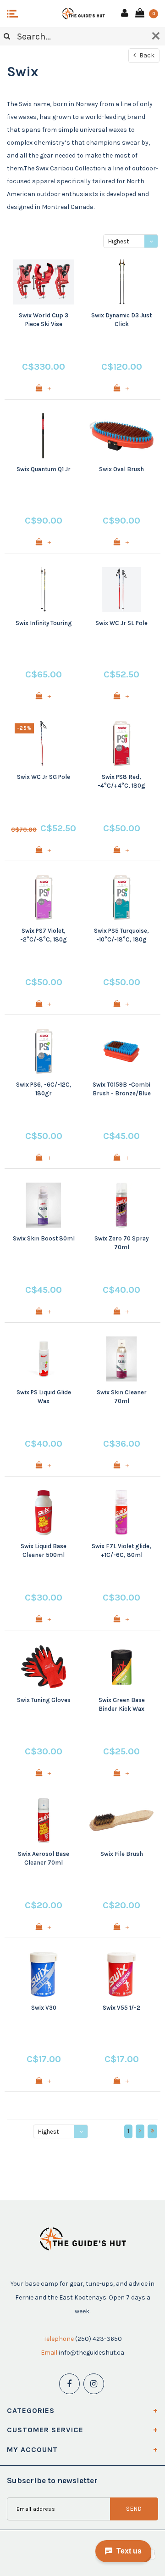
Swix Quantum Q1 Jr (44, 469)
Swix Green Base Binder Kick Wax (122, 1704)
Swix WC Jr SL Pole (121, 623)
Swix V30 (44, 2008)
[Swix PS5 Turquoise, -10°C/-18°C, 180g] (121, 897)
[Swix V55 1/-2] (121, 1974)
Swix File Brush (122, 1854)
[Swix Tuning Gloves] (44, 1667)
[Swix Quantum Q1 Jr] (44, 436)
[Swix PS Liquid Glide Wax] (44, 1359)
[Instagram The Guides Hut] (94, 2384)
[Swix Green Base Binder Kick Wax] (121, 1667)
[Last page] (152, 2131)
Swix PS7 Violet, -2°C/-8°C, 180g (44, 935)
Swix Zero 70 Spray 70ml (121, 1243)
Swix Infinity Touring (44, 623)
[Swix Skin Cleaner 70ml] (121, 1359)
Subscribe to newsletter (52, 2480)
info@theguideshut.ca (91, 2353)
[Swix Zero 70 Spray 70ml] (121, 1205)
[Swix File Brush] (121, 1821)
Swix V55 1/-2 (121, 2008)
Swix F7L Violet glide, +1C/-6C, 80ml (121, 1550)
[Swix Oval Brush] (121, 436)
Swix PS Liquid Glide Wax (44, 1397)
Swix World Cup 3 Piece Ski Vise (44, 320)
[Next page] (140, 2131)
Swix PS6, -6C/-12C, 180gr (44, 1089)
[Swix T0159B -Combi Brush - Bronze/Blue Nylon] (121, 1051)
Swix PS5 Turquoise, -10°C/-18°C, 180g (121, 935)
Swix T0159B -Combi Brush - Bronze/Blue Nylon (122, 1089)
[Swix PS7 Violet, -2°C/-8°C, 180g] (44, 897)
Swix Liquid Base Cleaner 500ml (44, 1550)
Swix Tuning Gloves (44, 1700)
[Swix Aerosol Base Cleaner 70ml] (44, 1821)
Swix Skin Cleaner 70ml (122, 1397)
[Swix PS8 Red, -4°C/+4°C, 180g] (121, 744)
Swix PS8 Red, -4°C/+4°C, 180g (121, 781)
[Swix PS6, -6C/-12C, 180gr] (44, 1051)
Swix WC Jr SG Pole (44, 777)
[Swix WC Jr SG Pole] (44, 744)
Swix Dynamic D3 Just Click (121, 320)
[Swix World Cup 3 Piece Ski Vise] (44, 282)
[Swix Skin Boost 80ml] (44, 1205)
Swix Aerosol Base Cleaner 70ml (44, 1858)
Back (146, 55)
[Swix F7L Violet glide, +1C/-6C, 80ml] (121, 1513)
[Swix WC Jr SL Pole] (121, 590)
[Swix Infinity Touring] (44, 590)
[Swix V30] (44, 1974)
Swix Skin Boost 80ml (44, 1238)
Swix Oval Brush (121, 469)
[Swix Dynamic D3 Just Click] (121, 282)
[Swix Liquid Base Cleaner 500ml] (44, 1513)
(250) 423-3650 (99, 2339)
